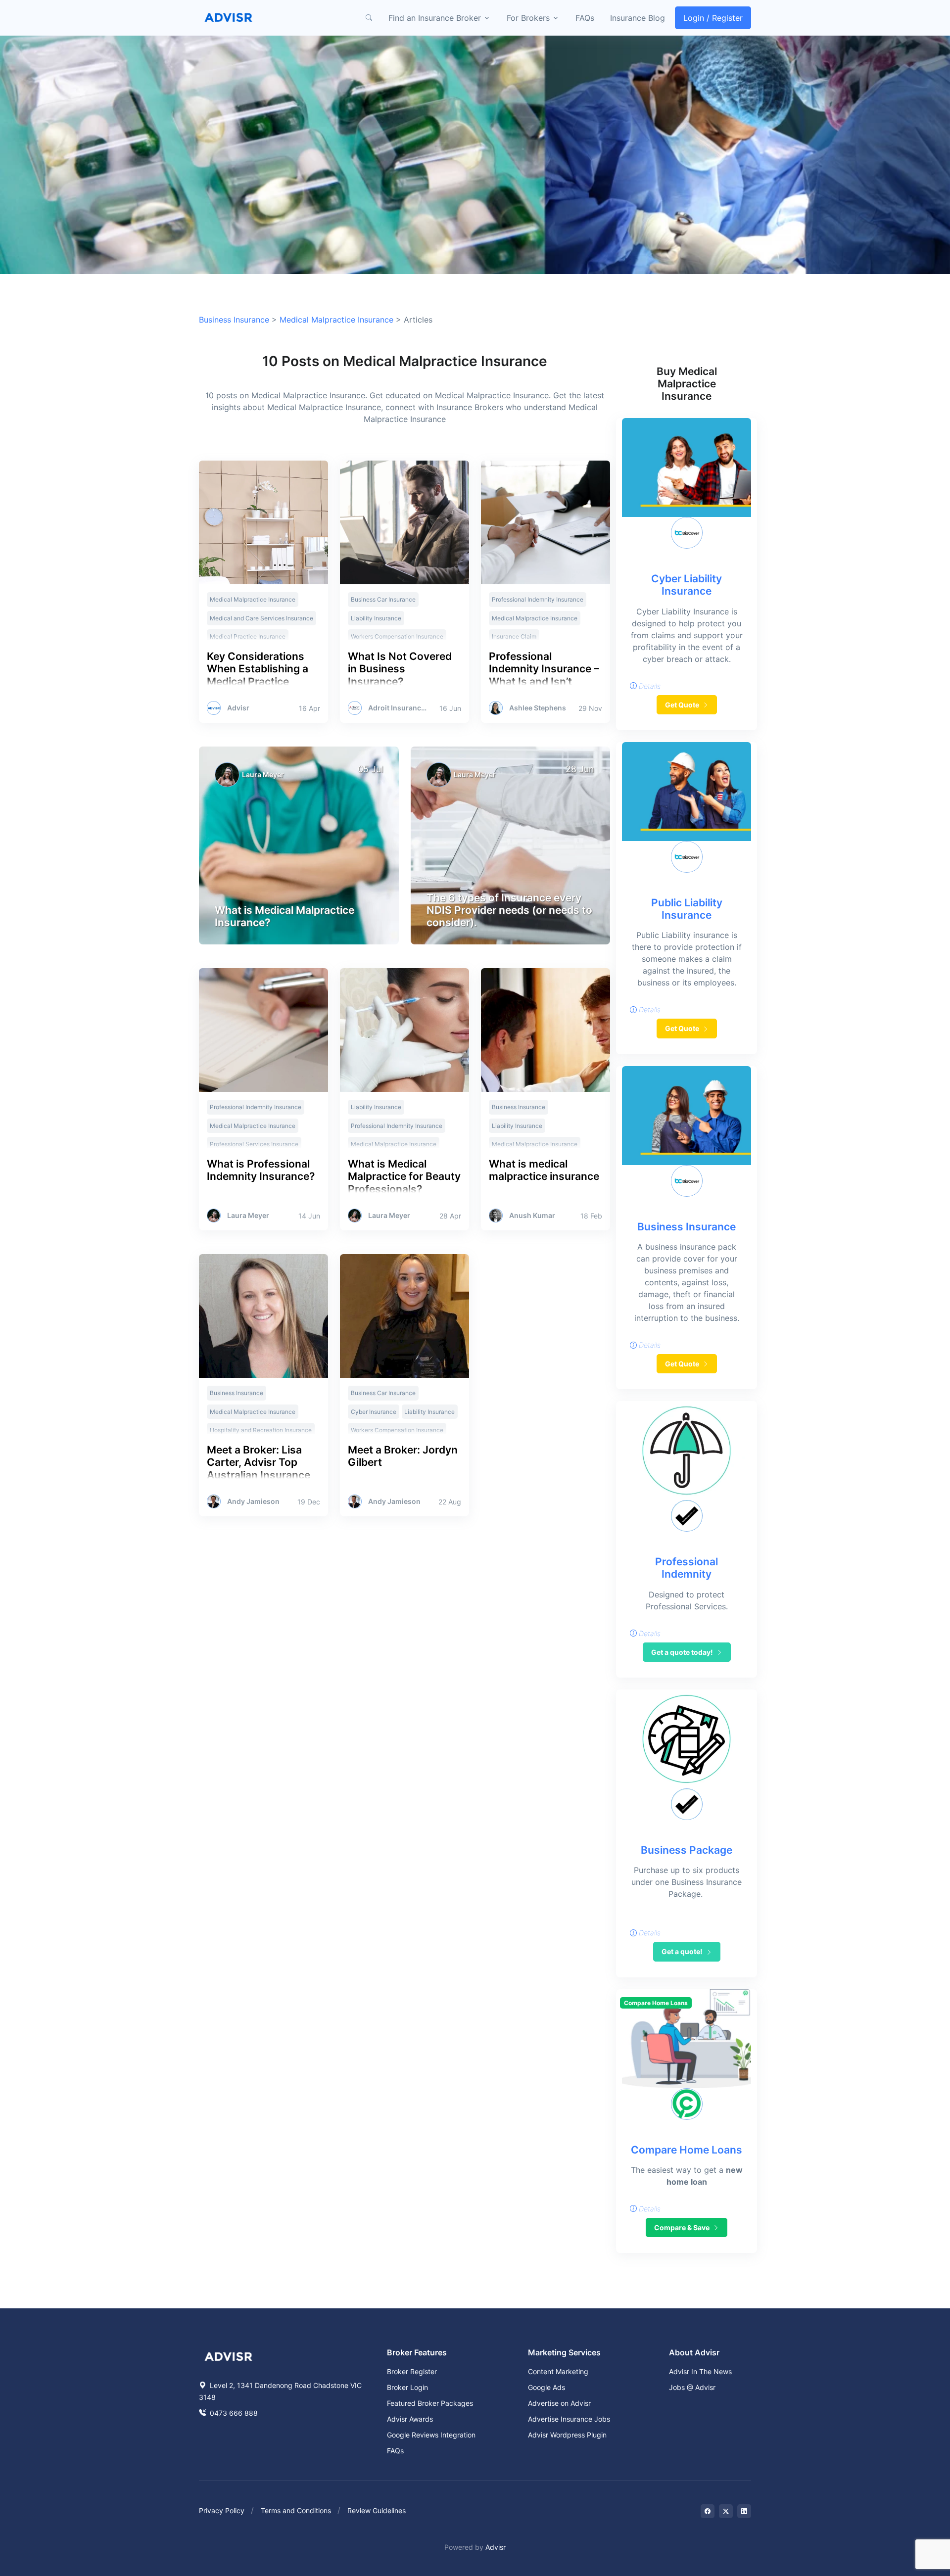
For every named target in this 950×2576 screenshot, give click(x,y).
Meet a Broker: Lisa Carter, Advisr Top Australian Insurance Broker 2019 (259, 1469)
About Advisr (694, 2352)
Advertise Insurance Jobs (569, 2419)
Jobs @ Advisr (692, 2387)
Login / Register (713, 18)
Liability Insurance (376, 618)
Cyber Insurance (374, 1412)
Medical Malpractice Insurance (336, 320)
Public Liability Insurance (687, 909)
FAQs (585, 18)
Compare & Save (683, 2227)
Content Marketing (558, 2371)
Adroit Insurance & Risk (399, 708)
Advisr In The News (700, 2371)
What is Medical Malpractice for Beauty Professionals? (404, 1176)
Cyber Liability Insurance (687, 585)
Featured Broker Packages (430, 2403)
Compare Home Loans (687, 2150)
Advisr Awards (410, 2419)
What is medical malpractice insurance (544, 1170)
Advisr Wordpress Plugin (567, 2435)
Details (649, 686)
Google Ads (546, 2387)
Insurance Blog (638, 18)
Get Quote (683, 705)
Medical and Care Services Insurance (261, 618)
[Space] (229, 2355)
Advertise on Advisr (559, 2403)
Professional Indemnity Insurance (538, 599)
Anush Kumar (532, 1216)
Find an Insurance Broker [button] (435, 18)
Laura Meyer (263, 774)
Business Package (687, 1850)
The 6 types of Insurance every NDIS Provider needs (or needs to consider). (509, 910)
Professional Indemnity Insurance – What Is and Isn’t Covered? (544, 675)
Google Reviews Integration (431, 2435)
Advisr (238, 708)
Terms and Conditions (296, 2510)
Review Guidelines (377, 2510)
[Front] (229, 18)
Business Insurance (234, 320)
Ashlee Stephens (538, 708)
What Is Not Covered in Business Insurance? (400, 669)
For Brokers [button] (528, 18)
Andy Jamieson (253, 1501)
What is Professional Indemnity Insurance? (261, 1170)
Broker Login (407, 2387)
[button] (369, 18)
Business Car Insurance (383, 599)
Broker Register (412, 2371)
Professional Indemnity (687, 1568)
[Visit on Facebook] (708, 2511)
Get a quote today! (683, 1652)
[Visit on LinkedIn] (744, 2511)
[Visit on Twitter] (726, 2511)
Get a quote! (683, 1951)
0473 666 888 (233, 2413)
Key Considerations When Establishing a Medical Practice (258, 669)
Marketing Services (564, 2352)
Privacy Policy (222, 2510)
